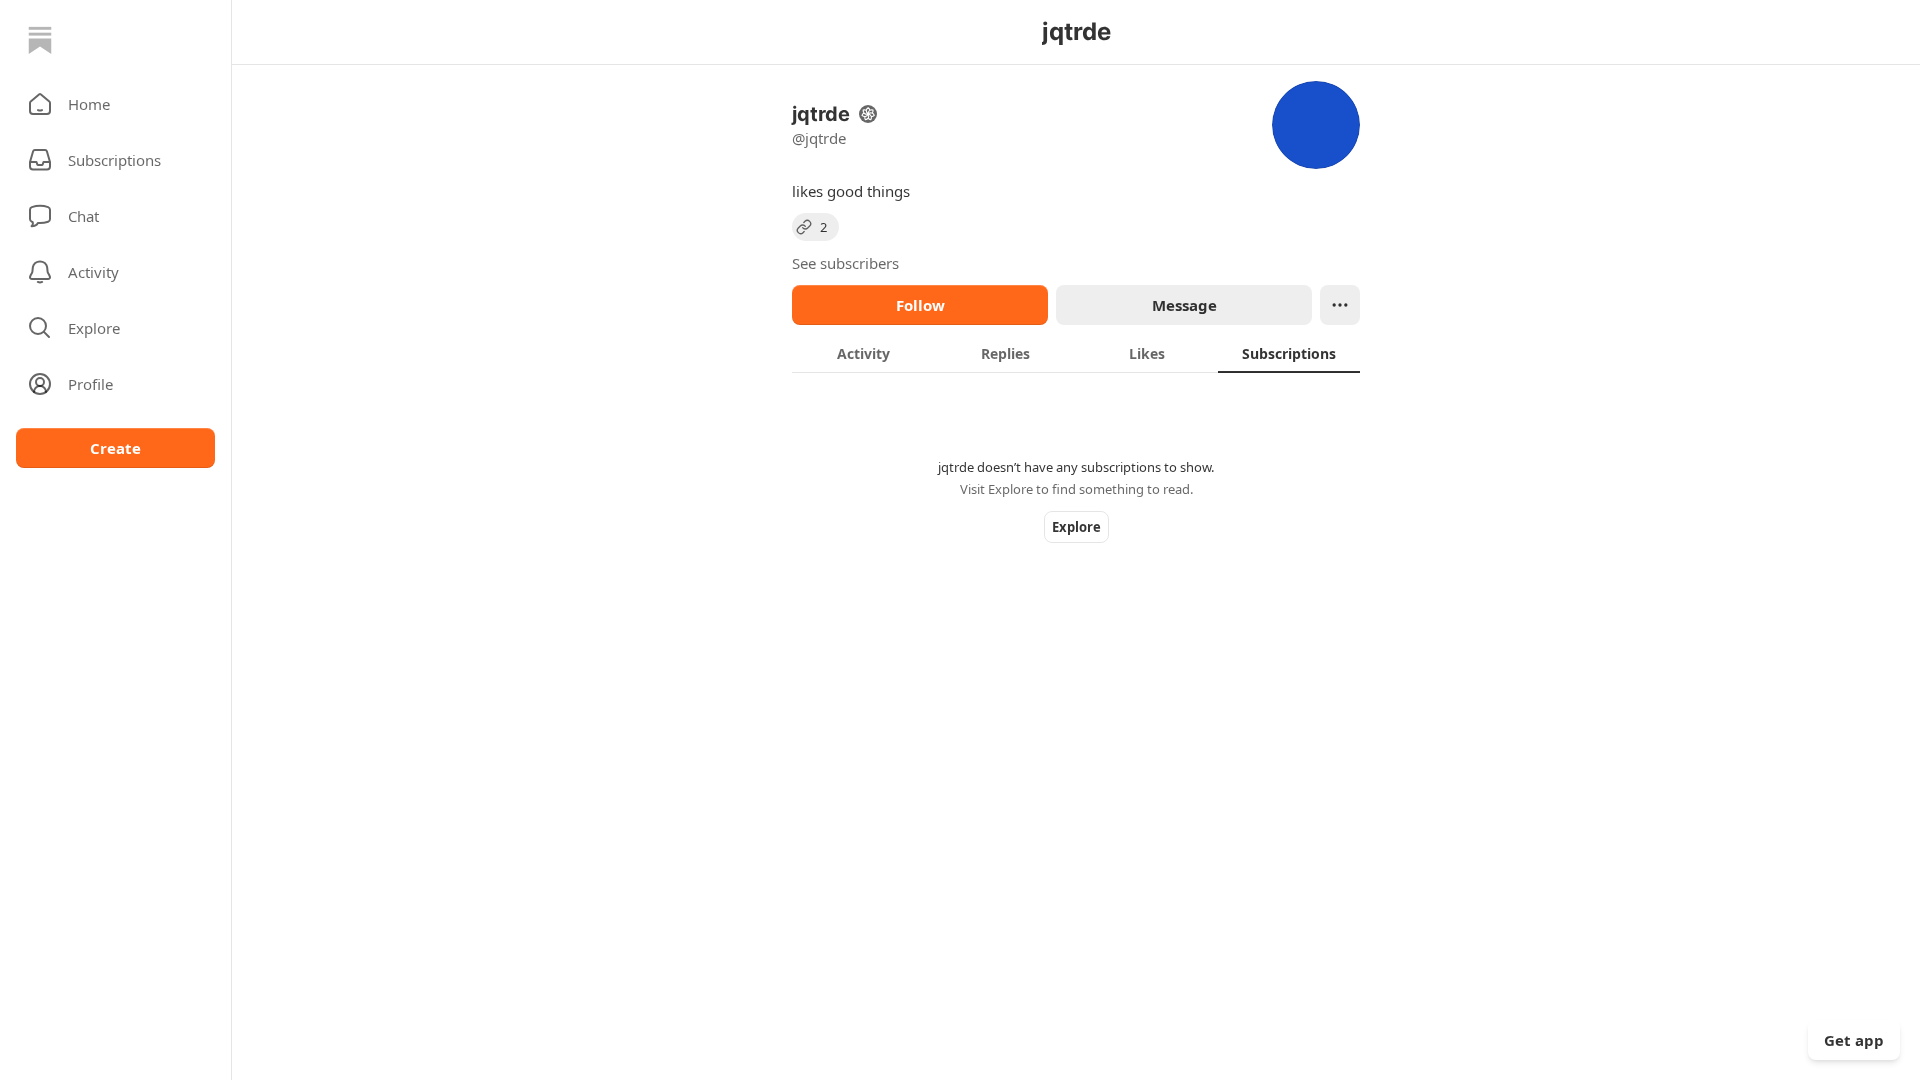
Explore (1076, 527)
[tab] (863, 353)
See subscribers (845, 263)
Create (115, 448)
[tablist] (1076, 353)
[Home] (40, 40)
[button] (115, 104)
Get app (1854, 1040)
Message (1184, 305)
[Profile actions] (1340, 305)
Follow (920, 305)
